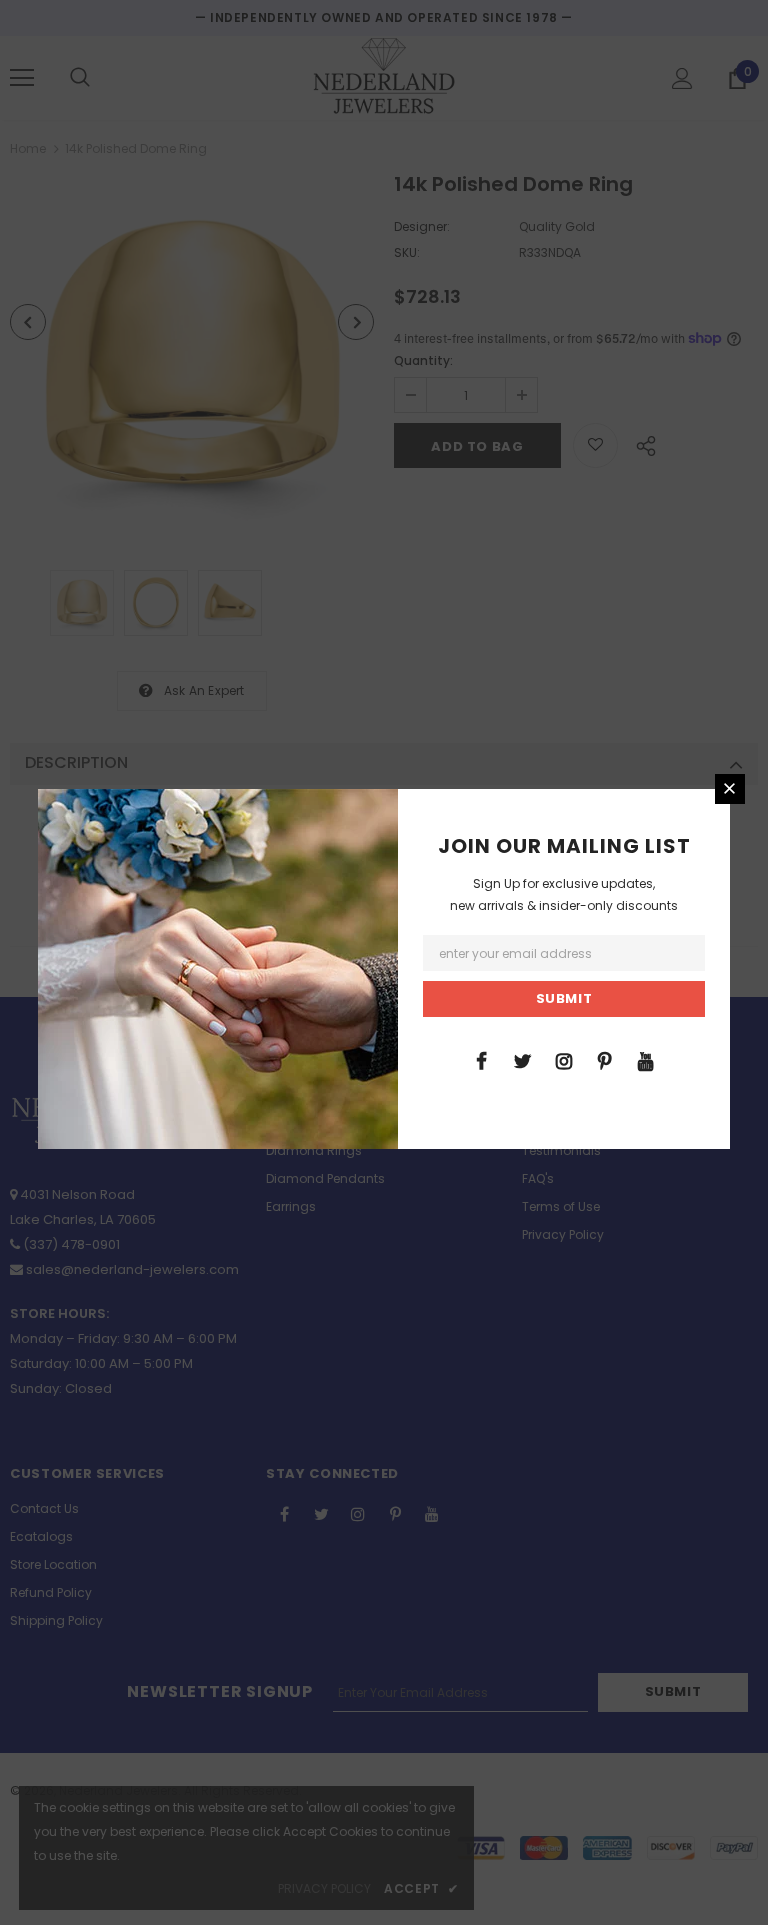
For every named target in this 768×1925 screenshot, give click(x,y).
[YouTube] (646, 1060)
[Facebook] (482, 1060)
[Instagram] (564, 1060)
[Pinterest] (605, 1060)
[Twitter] (523, 1060)
